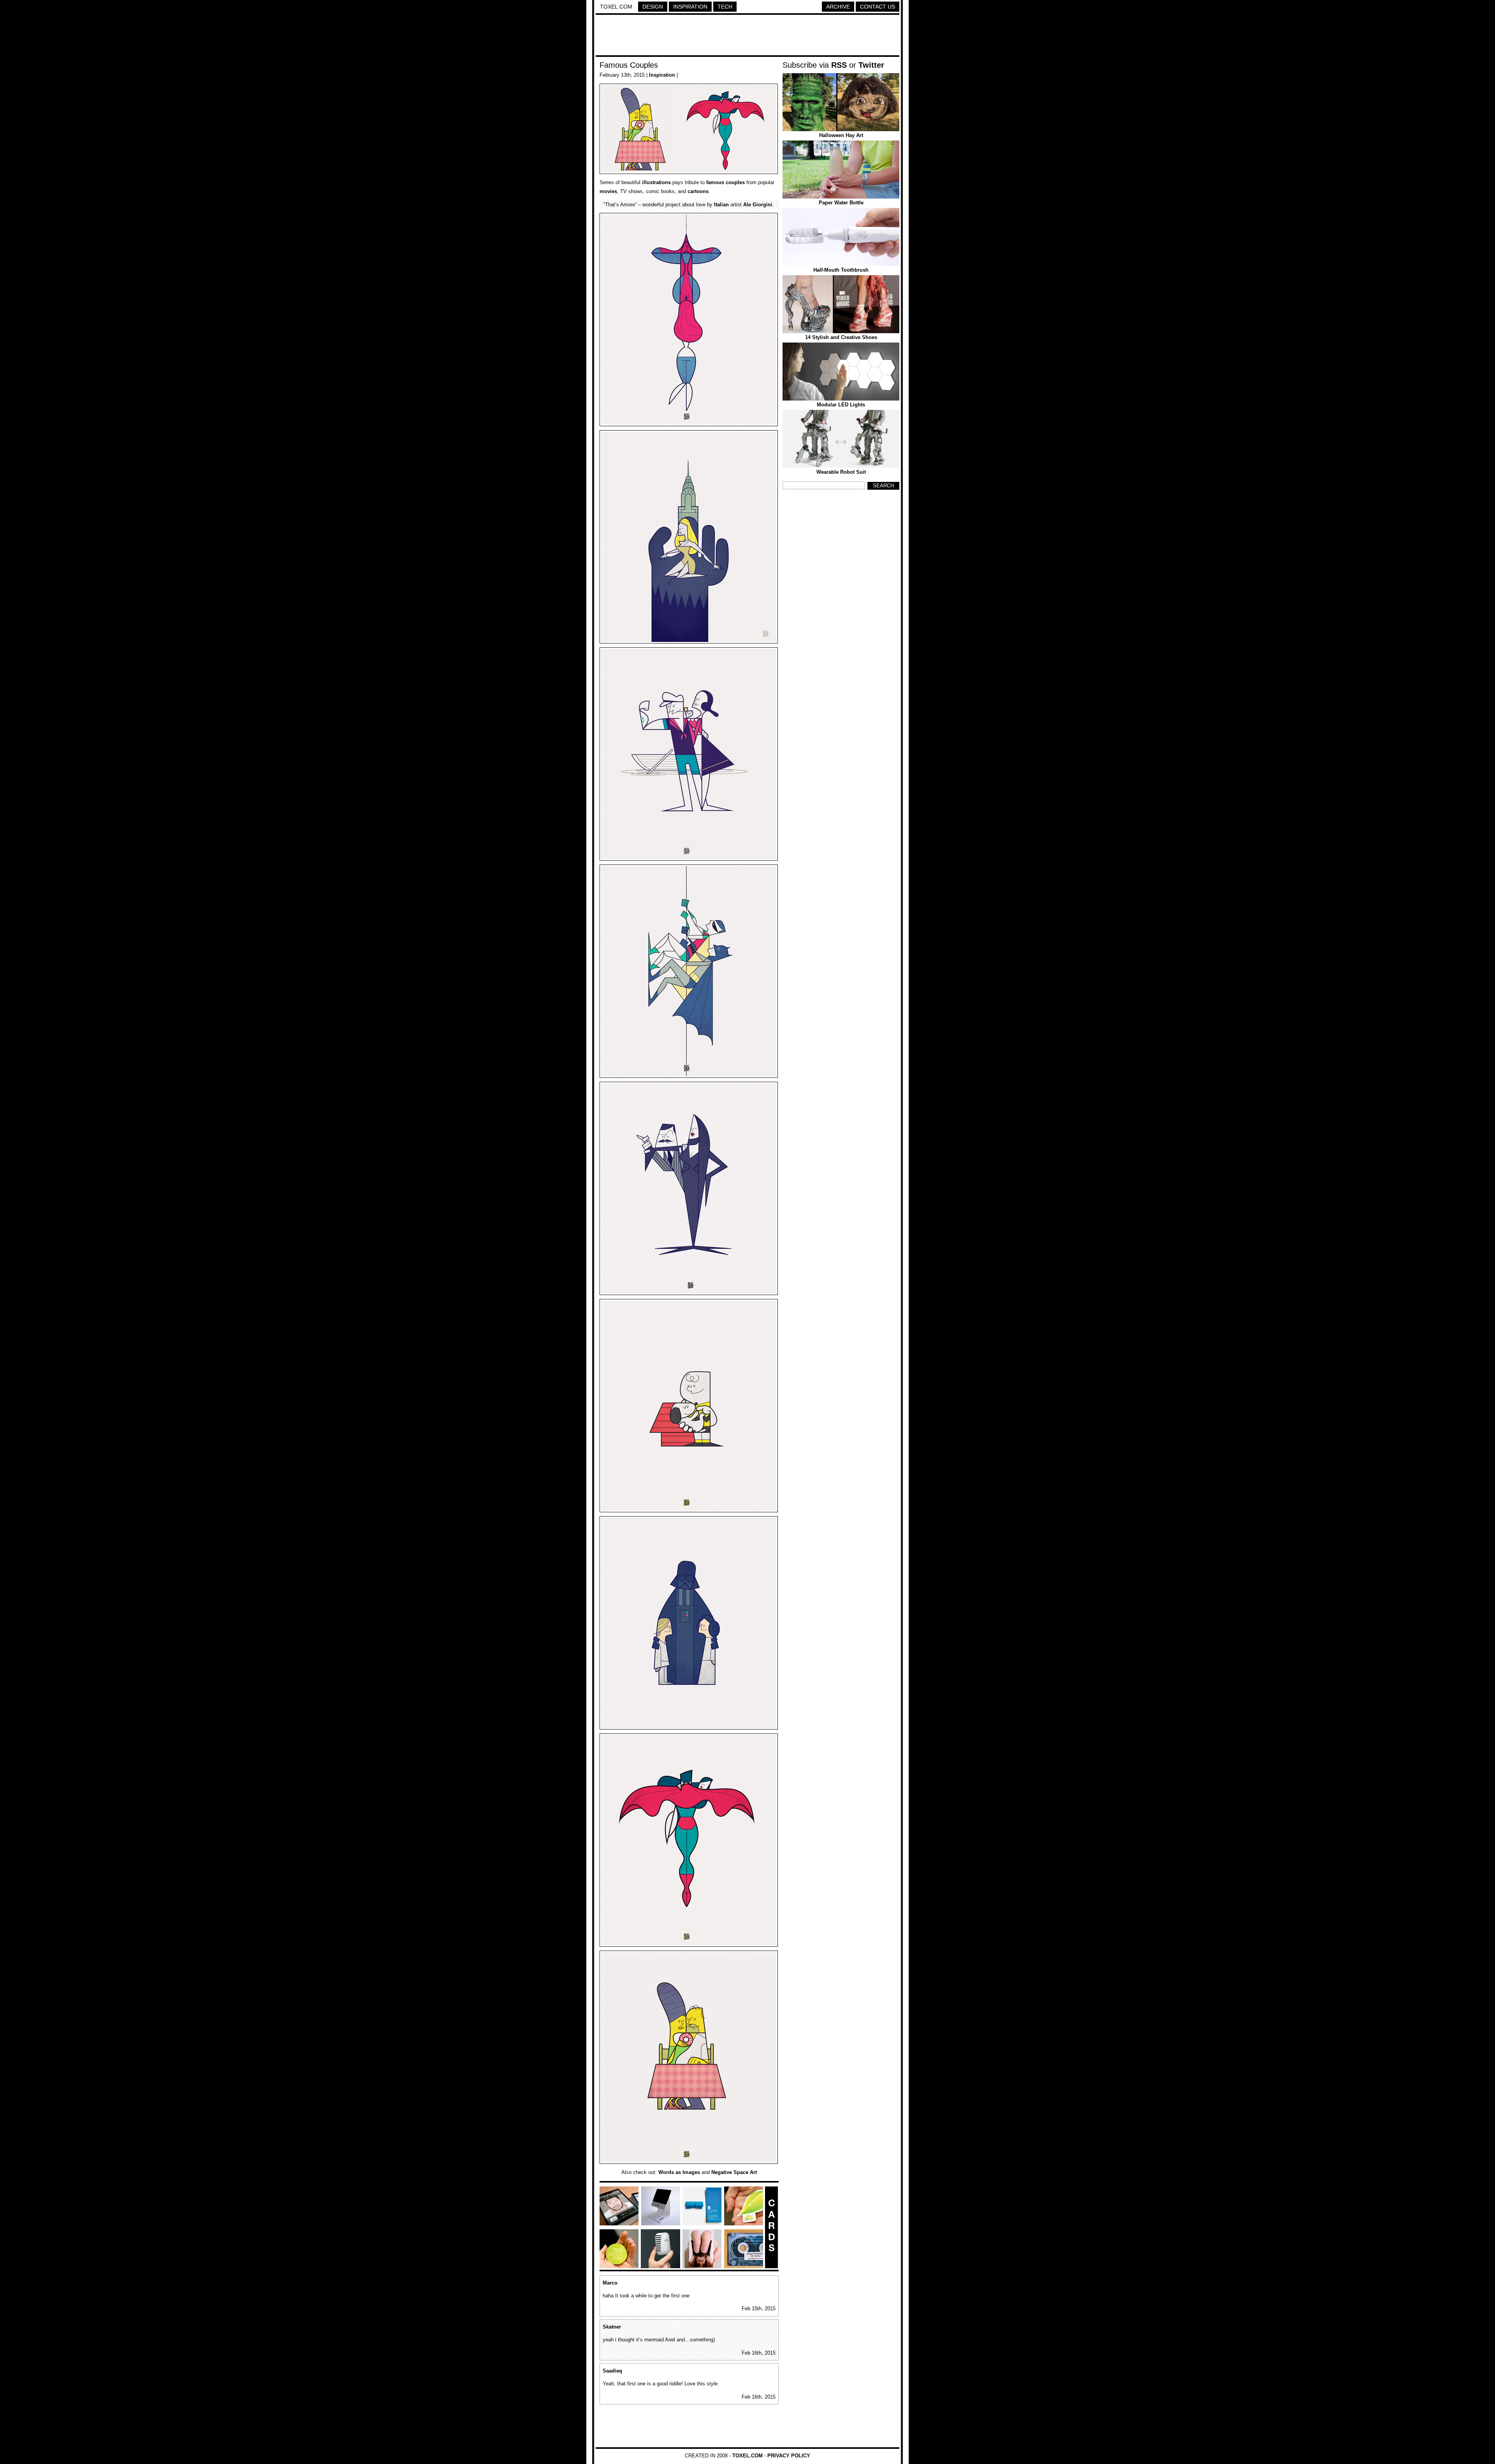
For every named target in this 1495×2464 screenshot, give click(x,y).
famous (715, 182)
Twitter (871, 65)
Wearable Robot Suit (841, 472)
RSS (839, 65)
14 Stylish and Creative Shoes (841, 337)
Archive (838, 7)
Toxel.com (616, 7)
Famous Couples (629, 65)
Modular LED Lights (841, 405)
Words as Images (679, 2172)
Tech (725, 7)
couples (735, 182)
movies (608, 191)
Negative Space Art (734, 2172)
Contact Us (878, 7)
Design (653, 7)
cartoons (698, 191)
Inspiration (690, 7)
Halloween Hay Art (841, 135)
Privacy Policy (789, 2456)
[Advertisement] (747, 36)
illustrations (656, 182)
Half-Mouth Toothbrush (841, 270)
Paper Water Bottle (841, 203)
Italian (721, 205)
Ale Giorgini (758, 205)
